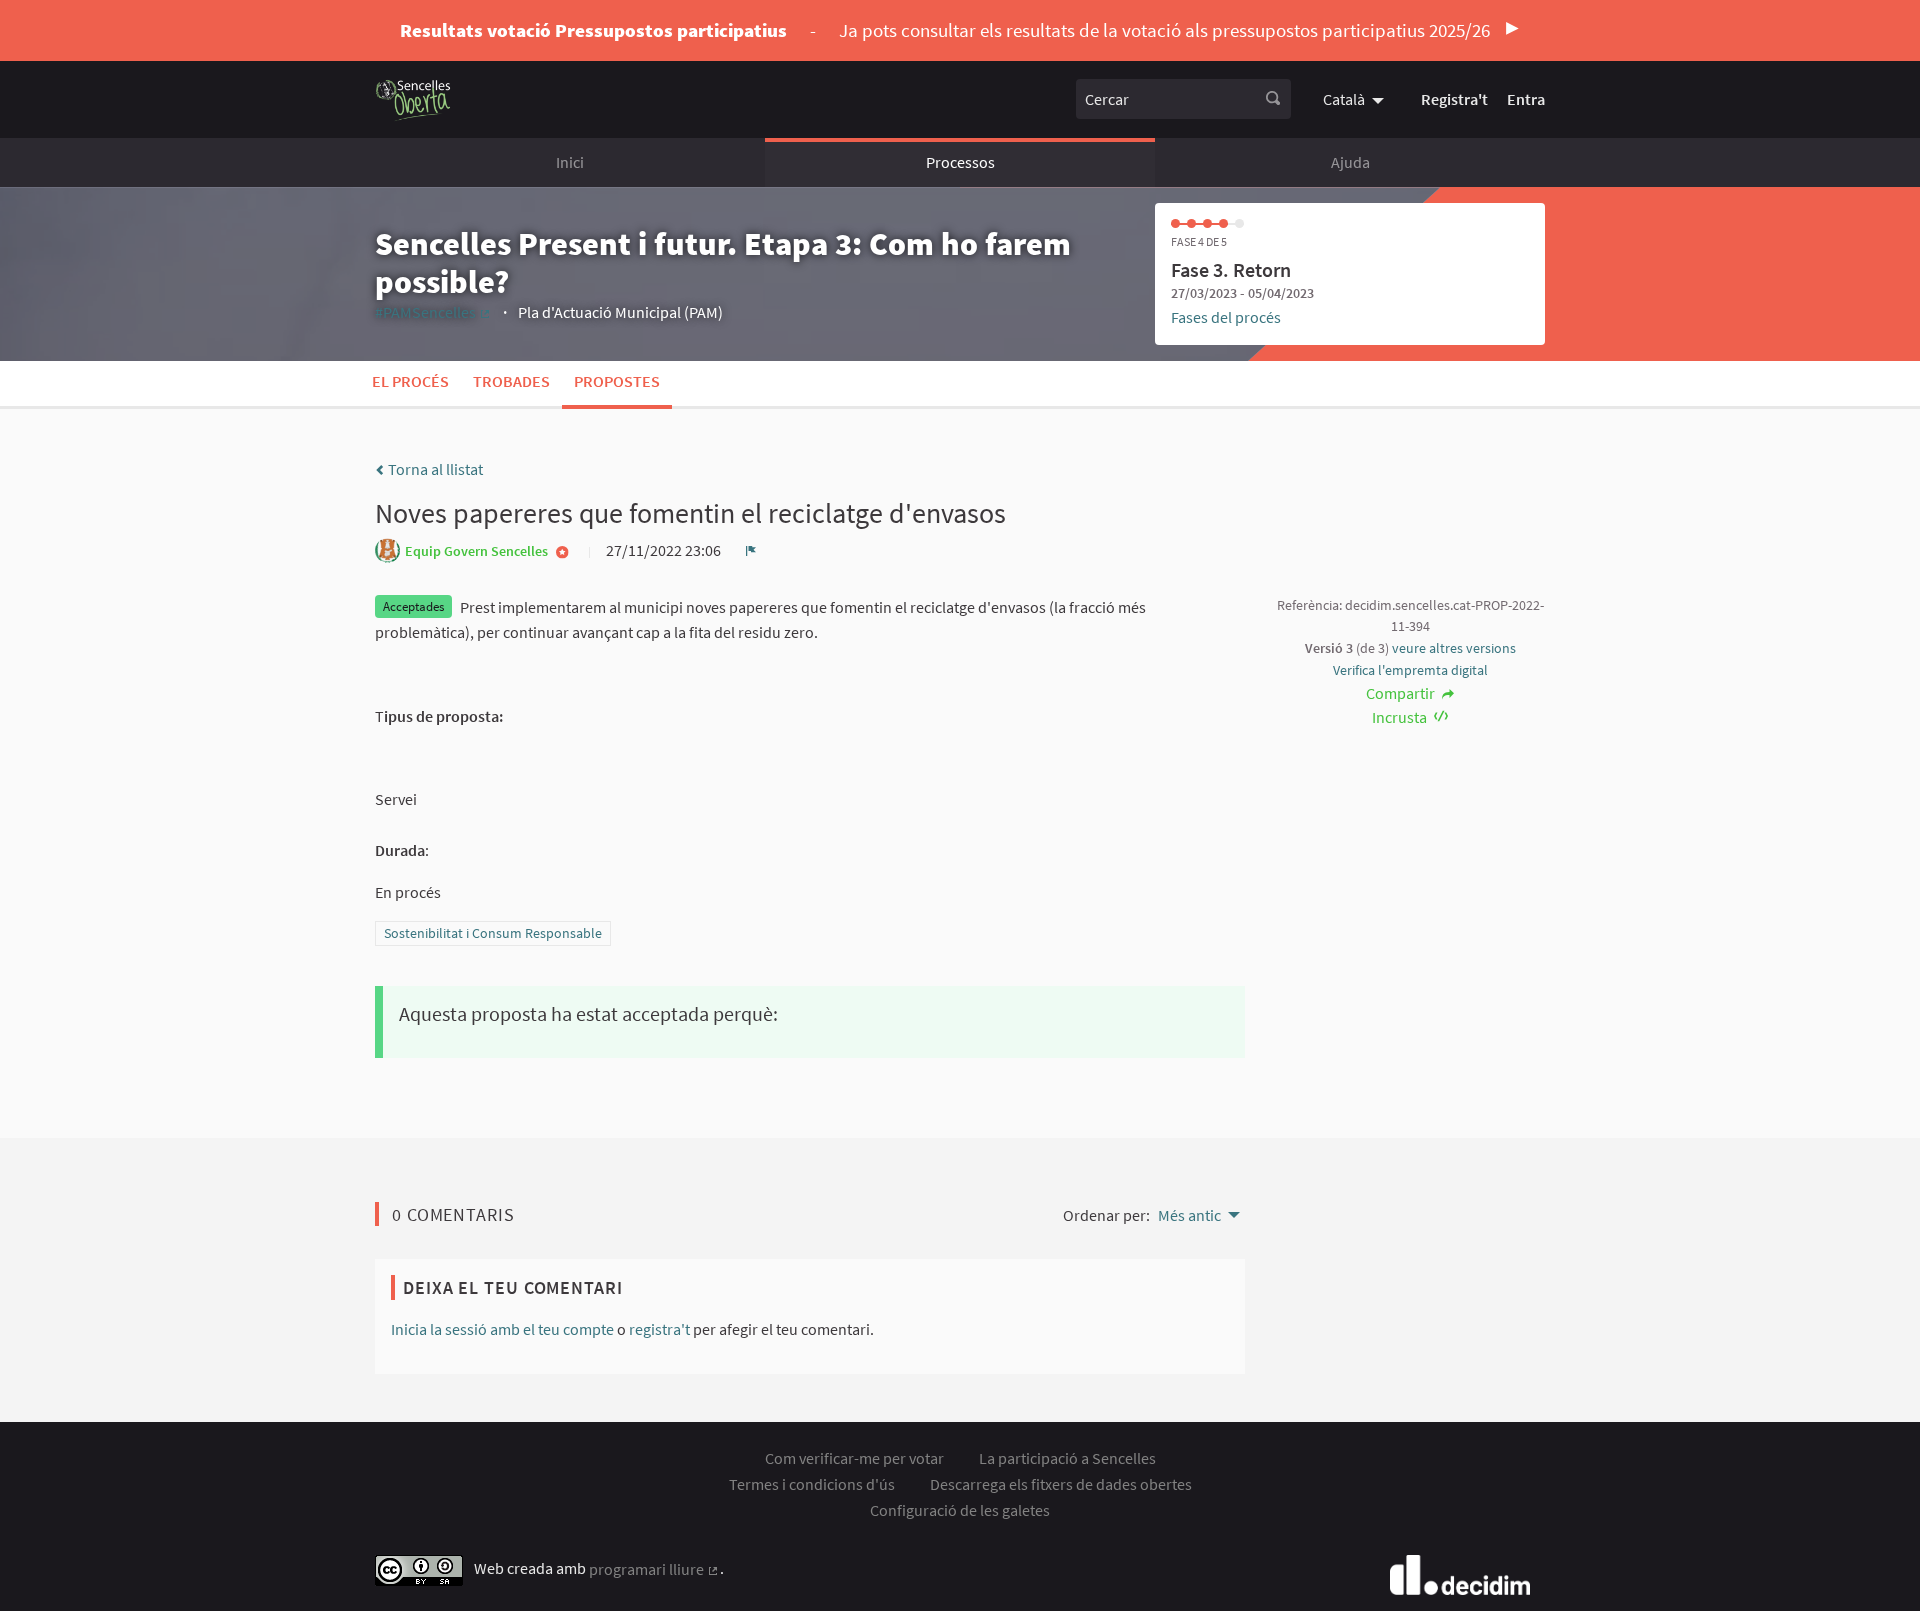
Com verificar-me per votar (854, 1458)
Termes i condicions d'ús (812, 1484)
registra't (659, 1329)
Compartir (1402, 693)
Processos (960, 162)
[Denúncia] (751, 550)
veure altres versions (1454, 648)
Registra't (1454, 99)
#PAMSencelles (433, 312)
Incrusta (1401, 717)
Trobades (511, 381)
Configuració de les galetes (960, 1510)
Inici (570, 162)
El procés (410, 381)
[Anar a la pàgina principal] (413, 99)
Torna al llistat (434, 469)
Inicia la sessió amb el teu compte (502, 1329)
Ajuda (1350, 162)
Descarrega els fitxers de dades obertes (1061, 1484)
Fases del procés (1226, 317)
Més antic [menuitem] (1189, 1215)
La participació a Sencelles (1067, 1458)
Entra (1526, 99)
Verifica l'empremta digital (1410, 670)
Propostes (617, 381)
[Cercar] (1273, 99)
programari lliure (654, 1569)
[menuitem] (1356, 99)
